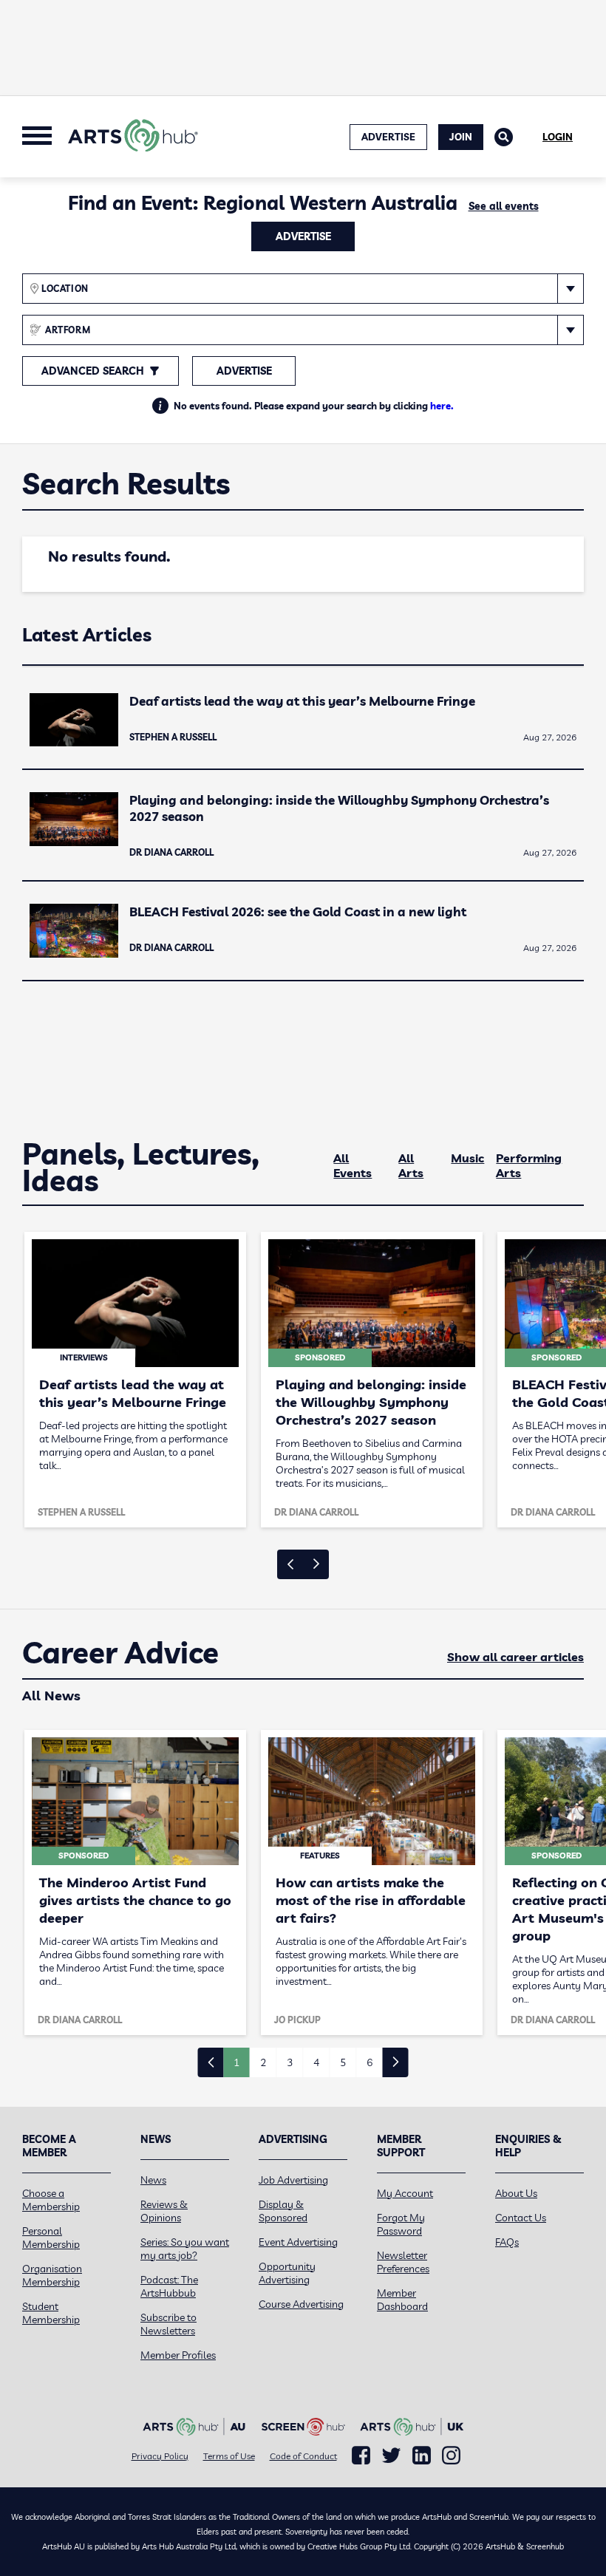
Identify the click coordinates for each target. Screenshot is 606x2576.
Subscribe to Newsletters (168, 2324)
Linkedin (422, 2456)
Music (467, 1158)
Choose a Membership (51, 2200)
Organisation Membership (52, 2275)
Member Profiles (178, 2355)
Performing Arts (529, 1165)
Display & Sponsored (283, 2211)
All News (51, 1696)
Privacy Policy (160, 2456)
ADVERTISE (388, 137)
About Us (516, 2193)
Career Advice (120, 1653)
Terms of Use (229, 2456)
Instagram (451, 2456)
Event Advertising (298, 2242)
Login (558, 137)
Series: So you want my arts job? (185, 2249)
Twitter (391, 2455)
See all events (504, 206)
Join (461, 137)
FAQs (507, 2242)
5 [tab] (343, 2062)
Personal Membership (51, 2238)
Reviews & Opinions (164, 2211)
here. (442, 406)
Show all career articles (515, 1657)
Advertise (303, 236)
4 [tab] (316, 2062)
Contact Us (521, 2218)
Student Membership (51, 2313)
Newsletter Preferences (403, 2262)
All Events (353, 1165)
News (153, 2180)
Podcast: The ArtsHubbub (169, 2286)
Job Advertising (293, 2180)
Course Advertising (301, 2304)
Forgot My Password (401, 2224)
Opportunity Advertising (287, 2273)
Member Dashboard (402, 2300)
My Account (405, 2193)
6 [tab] (370, 2062)
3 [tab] (290, 2062)
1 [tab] (236, 2062)
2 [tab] (263, 2062)
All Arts (411, 1165)
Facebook (361, 2456)
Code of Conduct (303, 2456)
